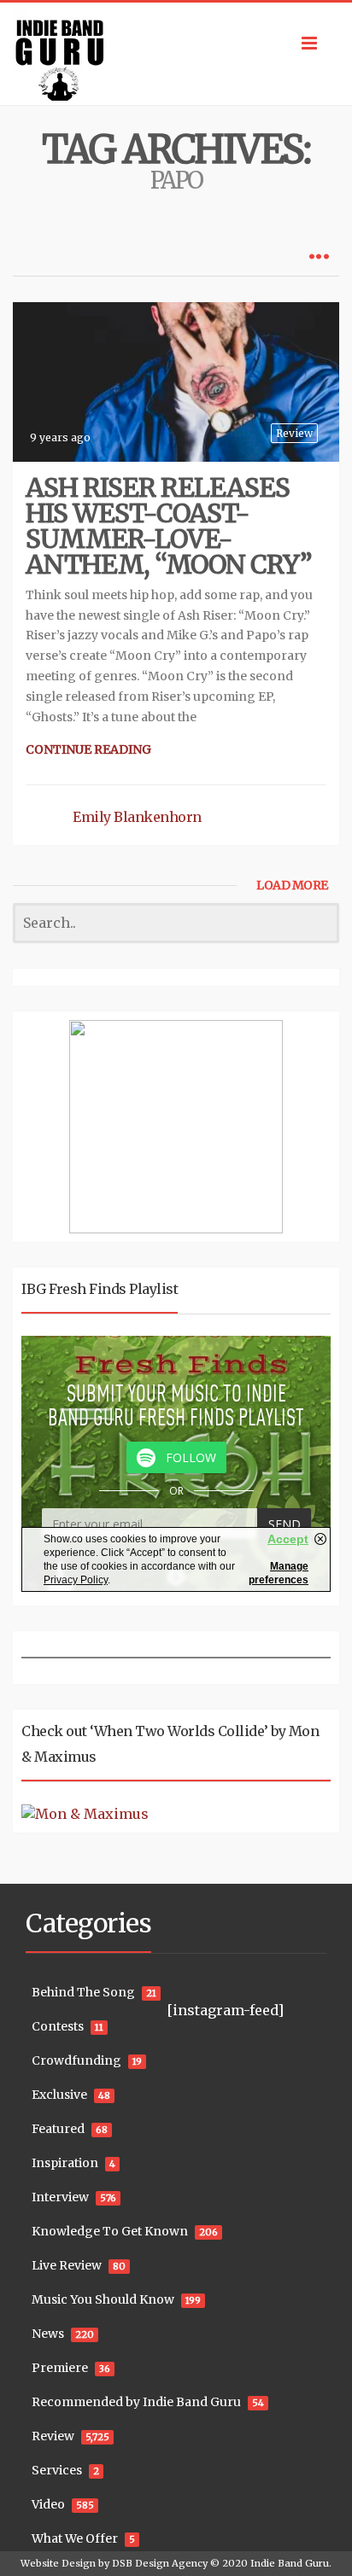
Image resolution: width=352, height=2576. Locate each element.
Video (48, 2504)
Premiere (60, 2368)
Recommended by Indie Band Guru (136, 2402)
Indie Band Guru (290, 2563)
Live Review (67, 2265)
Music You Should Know (103, 2299)
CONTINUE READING (88, 749)
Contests (58, 2026)
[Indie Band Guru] (176, 54)
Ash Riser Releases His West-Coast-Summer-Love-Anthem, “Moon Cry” (169, 526)
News (48, 2334)
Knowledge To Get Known (110, 2231)
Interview (60, 2197)
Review (294, 433)
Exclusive (59, 2095)
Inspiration (65, 2163)
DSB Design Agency (160, 2563)
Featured (58, 2129)
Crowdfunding (76, 2060)
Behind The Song (83, 1992)
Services (57, 2470)
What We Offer (75, 2538)
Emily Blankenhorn (137, 817)
